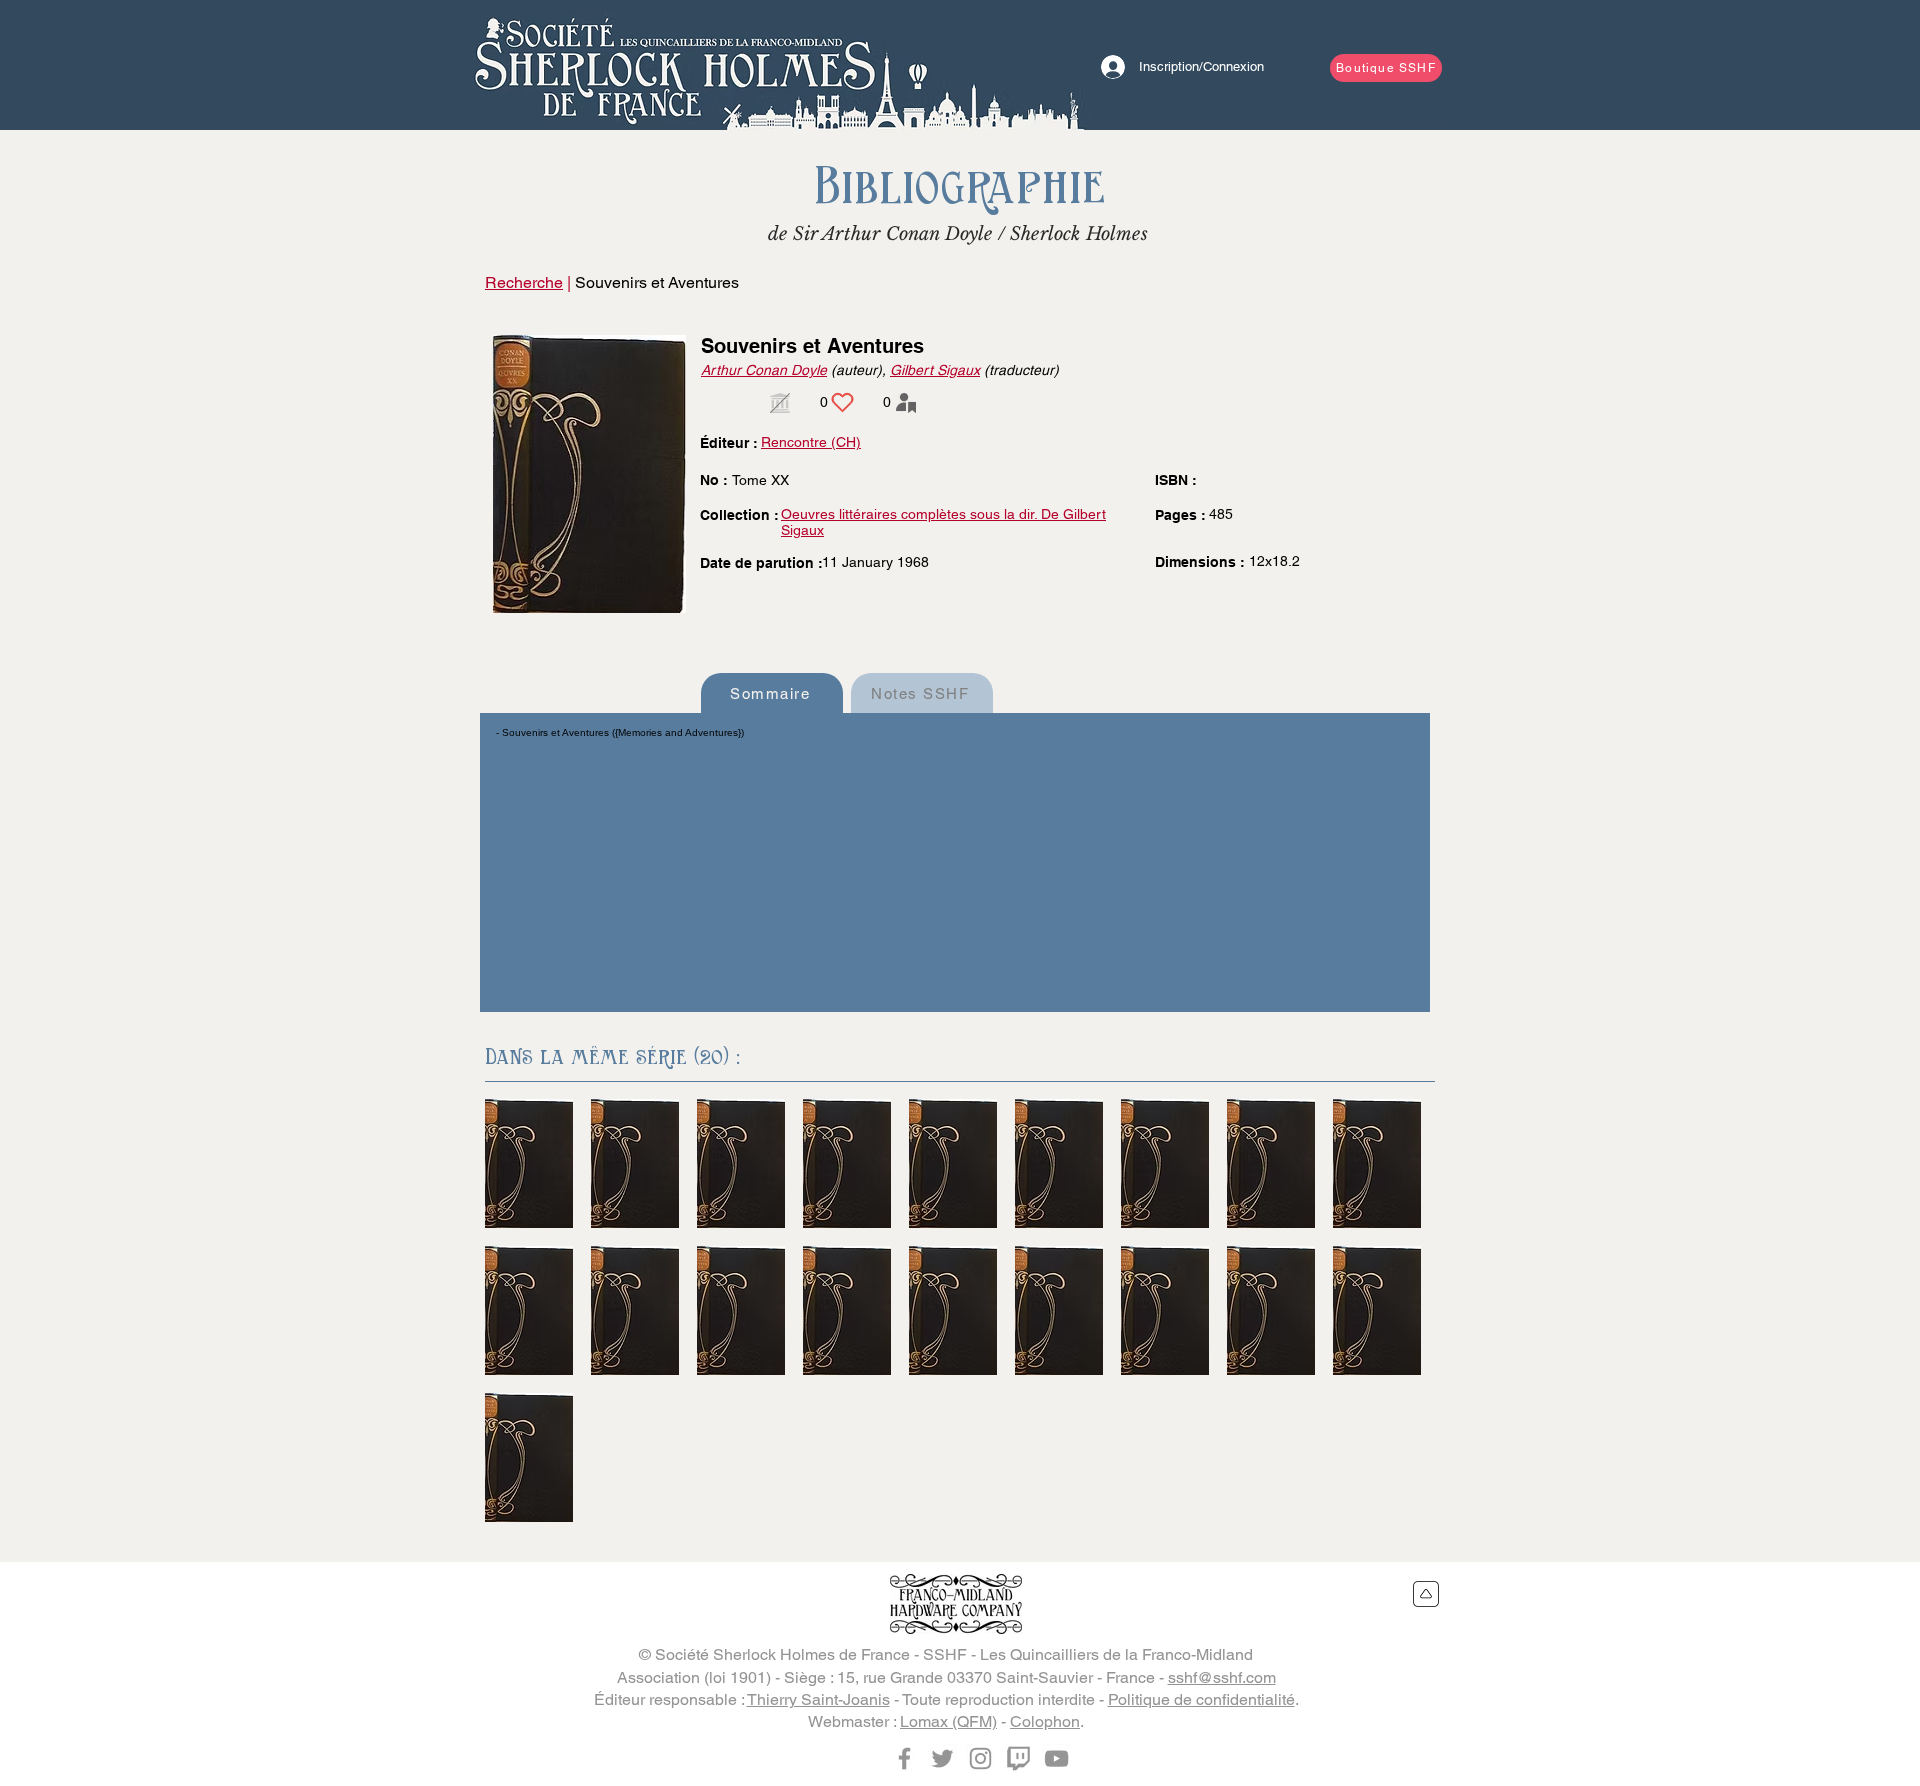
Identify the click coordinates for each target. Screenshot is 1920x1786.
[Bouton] (675, 65)
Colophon (1045, 1721)
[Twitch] (1018, 1758)
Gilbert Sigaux (935, 370)
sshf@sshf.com (1222, 1677)
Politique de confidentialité (1201, 1699)
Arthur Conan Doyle (764, 370)
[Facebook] (904, 1758)
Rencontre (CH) (811, 442)
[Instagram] (980, 1758)
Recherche (524, 282)
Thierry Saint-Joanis (818, 1699)
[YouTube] (1056, 1758)
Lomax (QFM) (948, 1721)
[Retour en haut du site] (1426, 1594)
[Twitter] (942, 1758)
